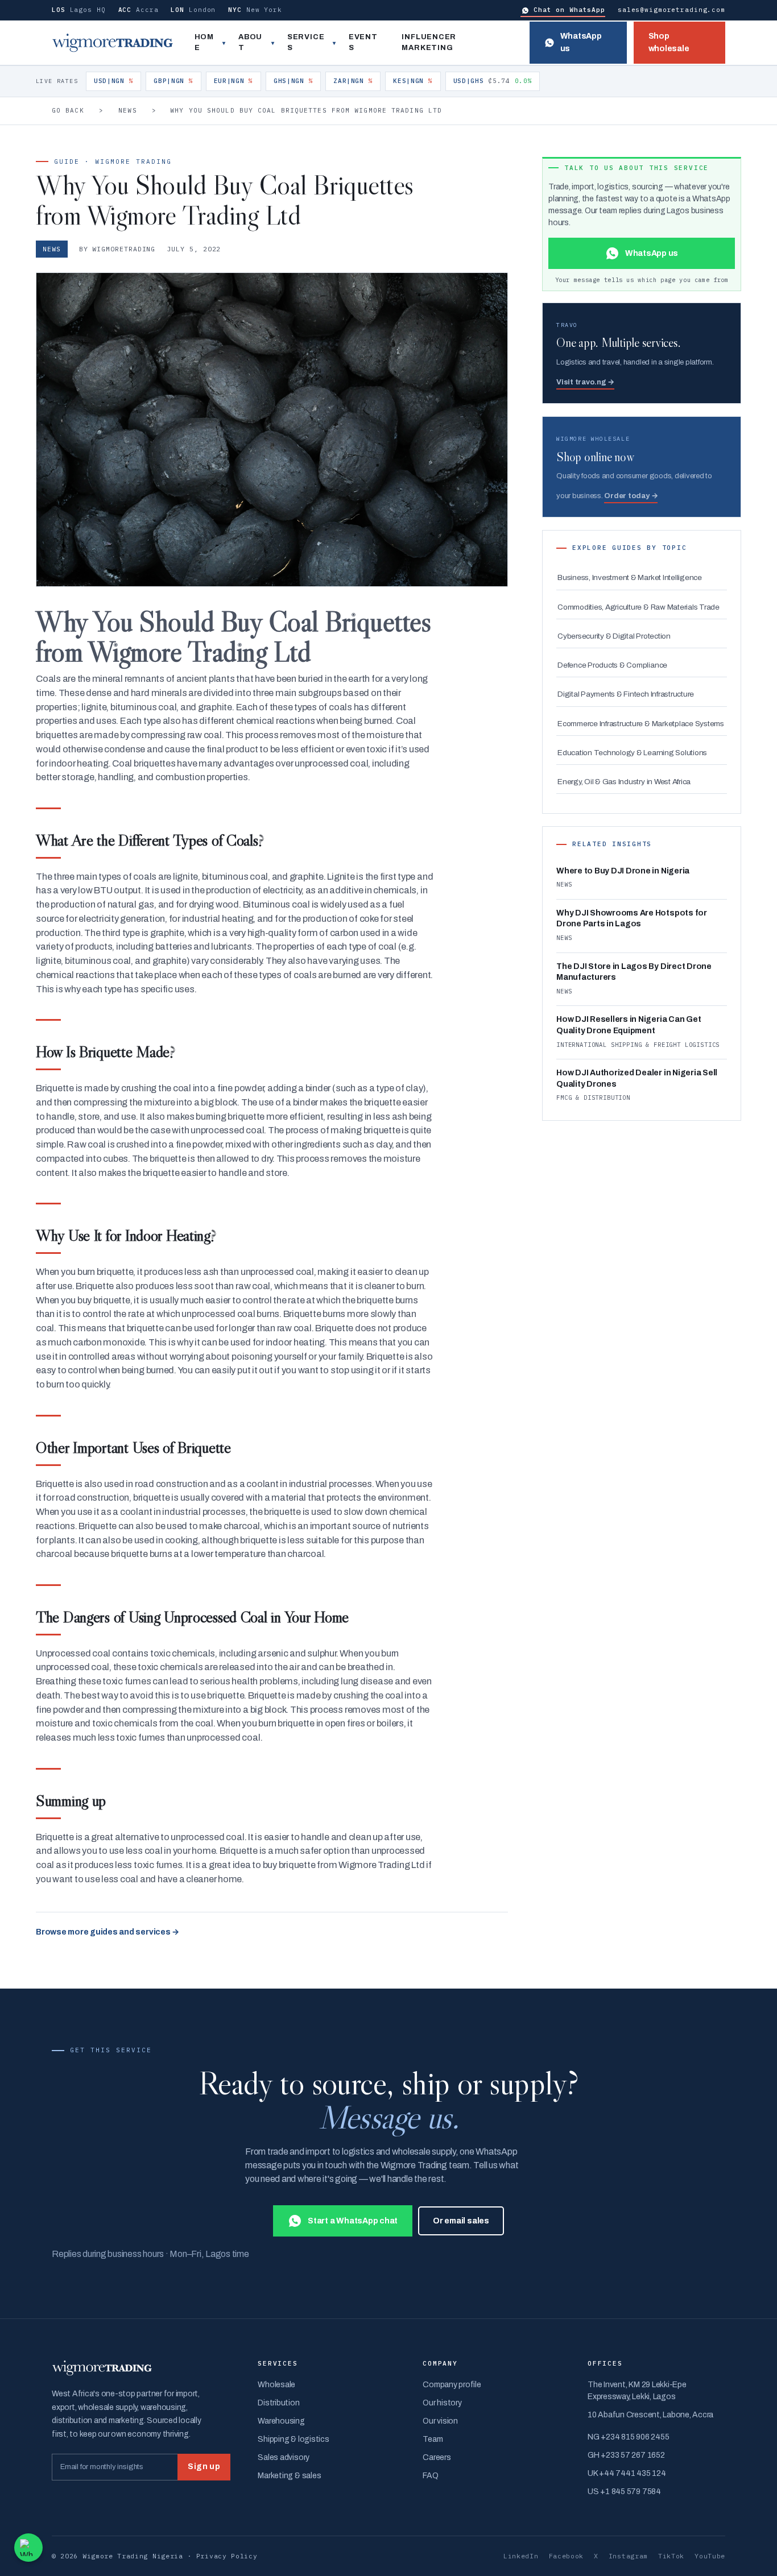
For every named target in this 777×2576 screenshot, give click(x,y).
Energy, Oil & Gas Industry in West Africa (624, 782)
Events (363, 43)
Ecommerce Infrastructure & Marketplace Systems (641, 724)
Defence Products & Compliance (612, 665)
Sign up (204, 2467)
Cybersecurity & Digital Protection (614, 636)
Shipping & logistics (293, 2439)
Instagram (628, 2556)
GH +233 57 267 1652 (626, 2455)
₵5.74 (493, 81)
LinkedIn (521, 2556)
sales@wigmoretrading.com (671, 10)
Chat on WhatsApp (569, 10)
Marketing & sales (289, 2476)
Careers (437, 2457)
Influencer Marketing (429, 43)
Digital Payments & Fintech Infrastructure (626, 694)
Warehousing (281, 2421)
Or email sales (461, 2221)
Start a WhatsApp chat (353, 2221)
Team (433, 2439)
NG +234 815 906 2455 (628, 2437)
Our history (442, 2403)
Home (204, 43)
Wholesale (276, 2385)
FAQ (430, 2476)
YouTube (710, 2556)
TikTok (671, 2556)
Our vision (440, 2421)
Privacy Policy (227, 2556)
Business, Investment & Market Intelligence (630, 577)
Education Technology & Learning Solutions (632, 753)
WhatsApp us (581, 42)
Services (306, 43)
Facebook (567, 2556)
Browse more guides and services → (108, 1932)
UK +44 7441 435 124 (627, 2473)
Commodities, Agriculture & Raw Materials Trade (638, 607)
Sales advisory (284, 2457)
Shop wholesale (669, 42)
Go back (68, 110)
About (250, 43)
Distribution (278, 2403)
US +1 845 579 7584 (624, 2492)
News (127, 110)
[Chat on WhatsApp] (28, 2548)
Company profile (452, 2385)
